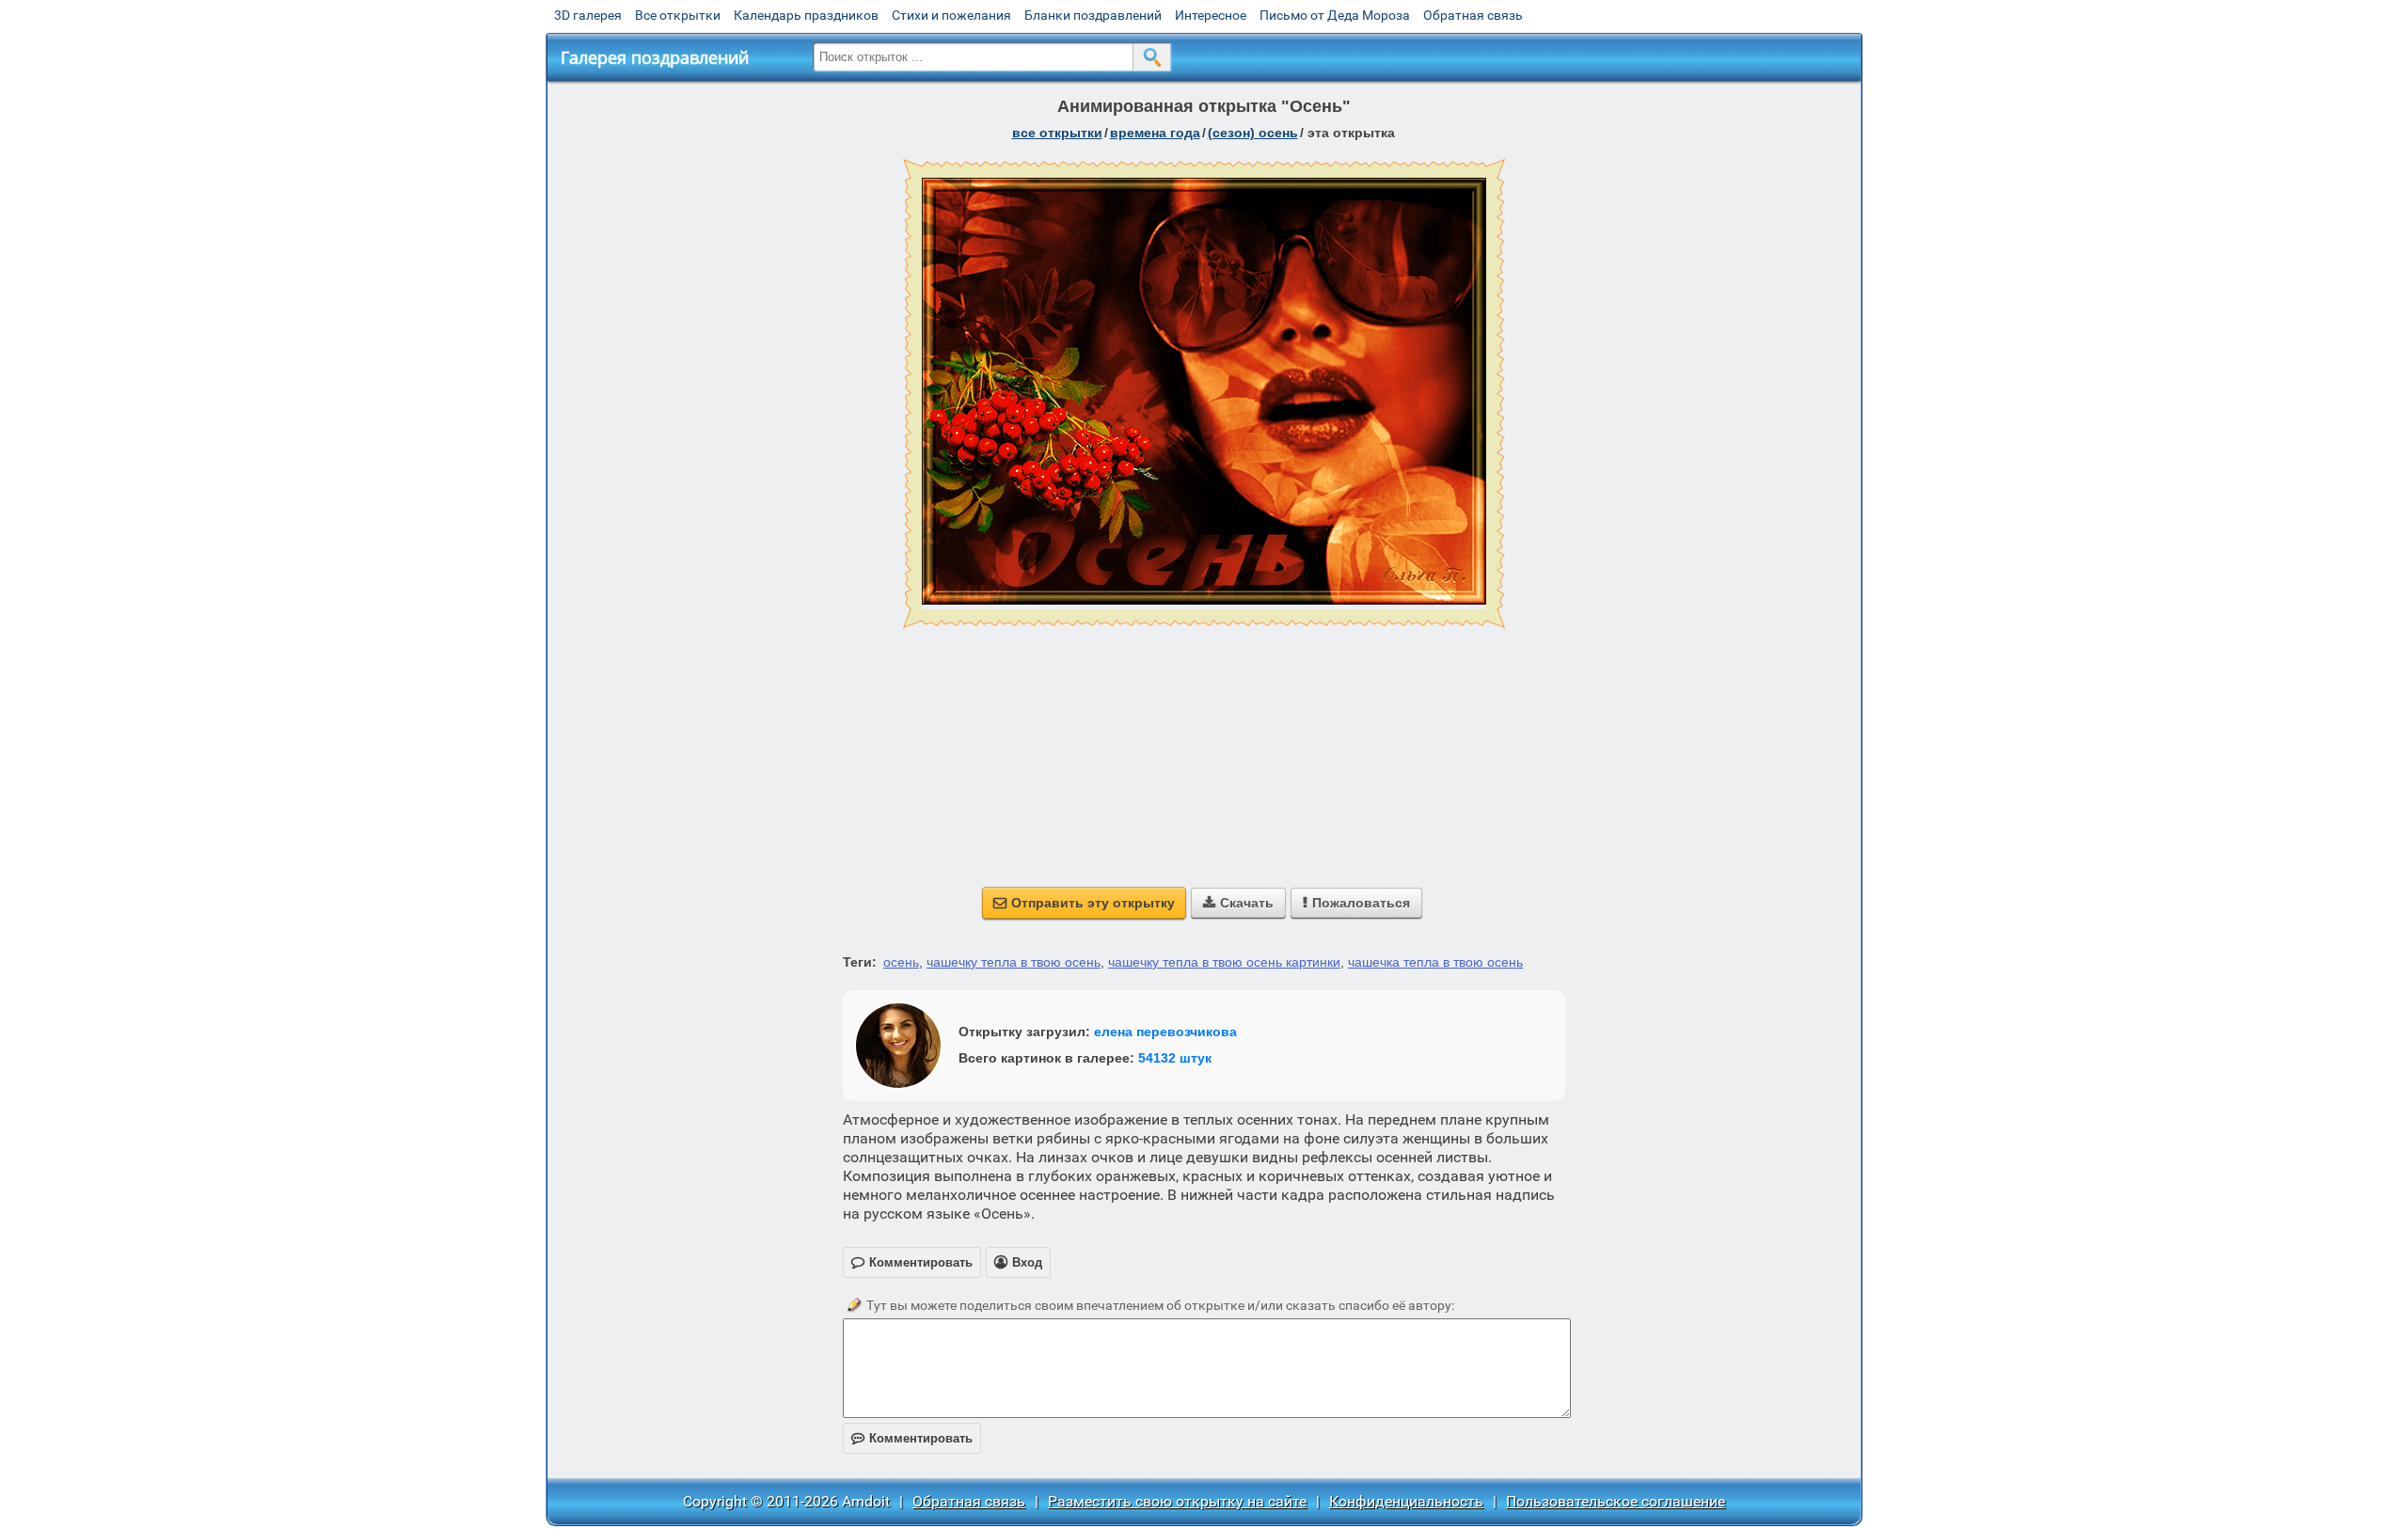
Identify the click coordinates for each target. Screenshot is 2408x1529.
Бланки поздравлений (1093, 15)
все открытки (1057, 133)
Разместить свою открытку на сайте (1177, 1501)
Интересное (1211, 15)
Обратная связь (1473, 15)
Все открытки (678, 15)
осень (901, 962)
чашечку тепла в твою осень (1014, 962)
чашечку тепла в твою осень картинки (1224, 962)
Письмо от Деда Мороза (1335, 15)
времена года (1155, 133)
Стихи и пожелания (951, 15)
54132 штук (1175, 1058)
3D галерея (588, 15)
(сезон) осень (1253, 133)
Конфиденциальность (1406, 1501)
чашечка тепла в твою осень (1435, 962)
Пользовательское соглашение (1616, 1501)
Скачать (1238, 903)
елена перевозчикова (1165, 1032)
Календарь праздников (806, 15)
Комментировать (912, 1438)
